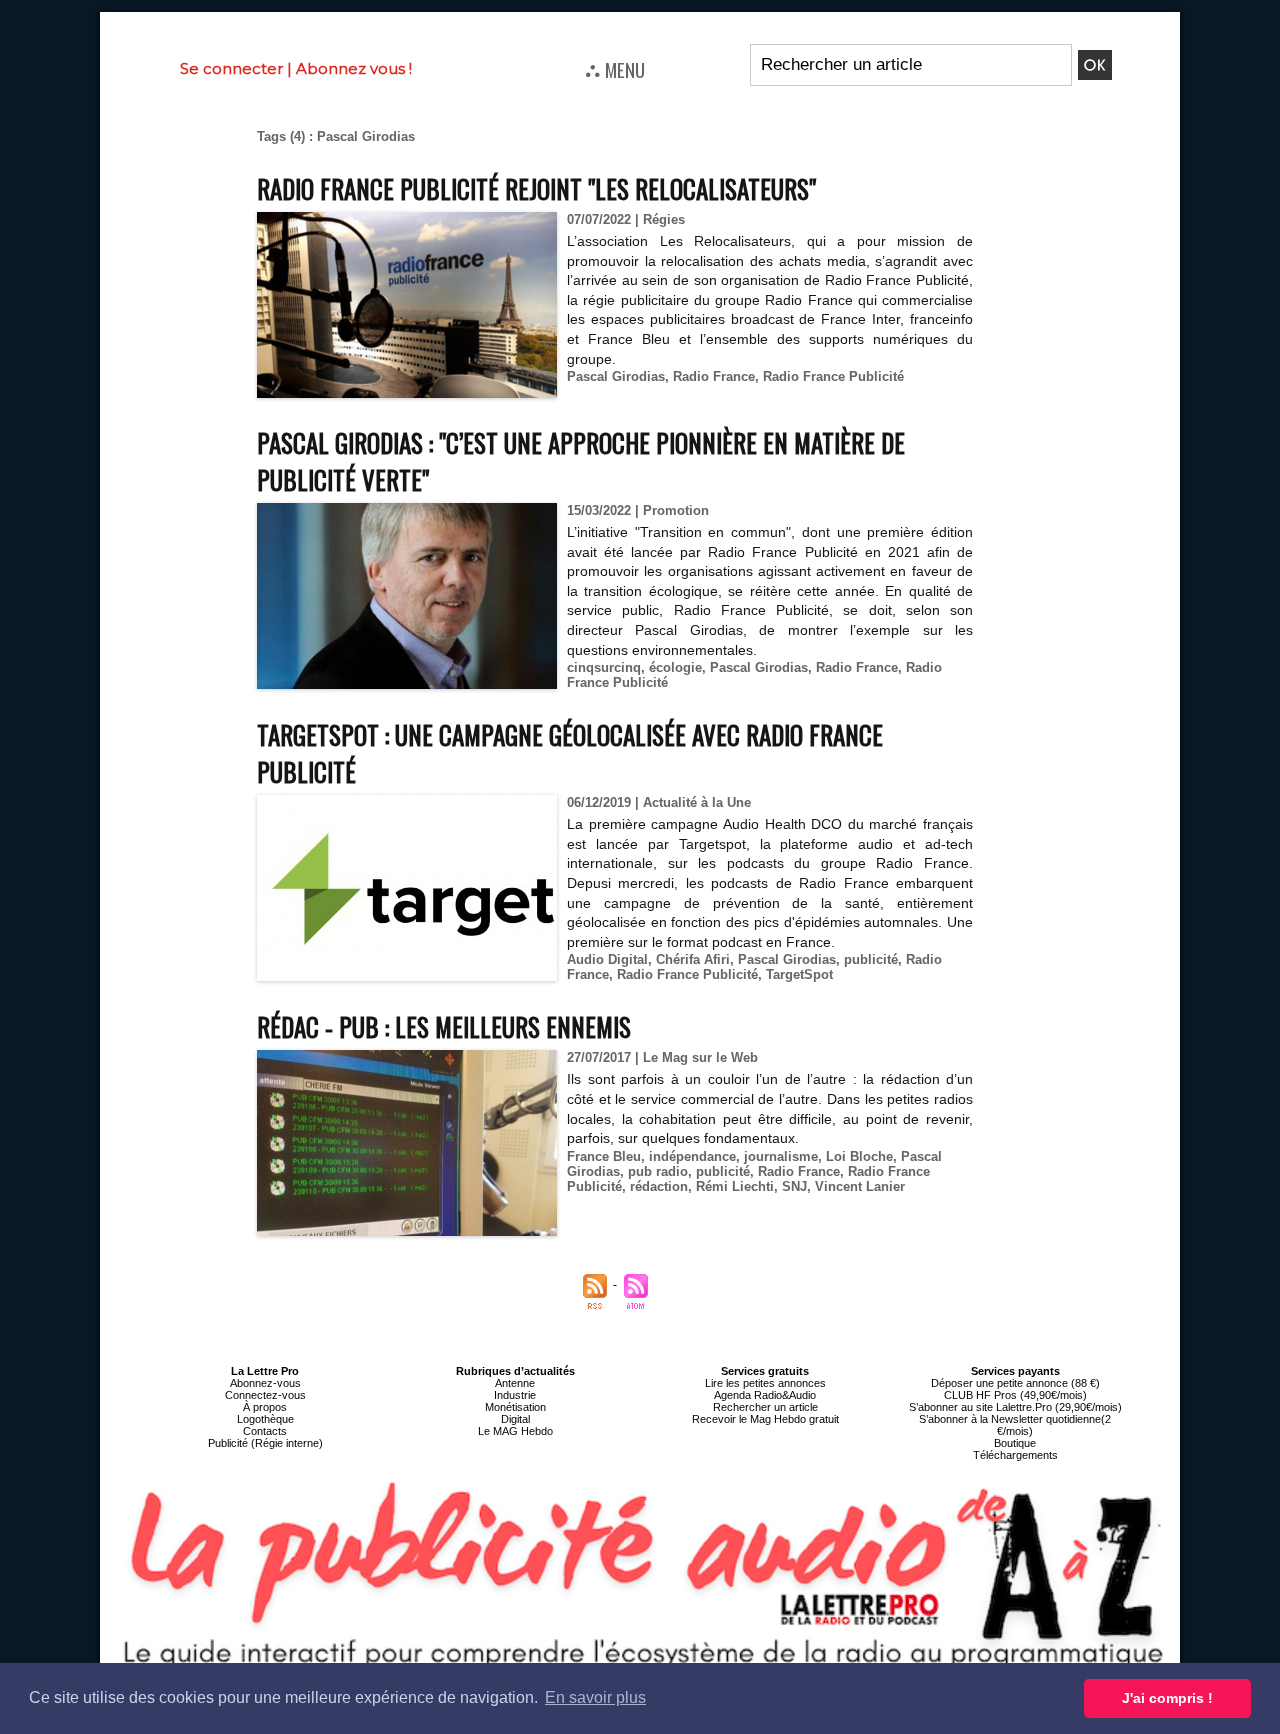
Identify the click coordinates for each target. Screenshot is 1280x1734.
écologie (675, 667)
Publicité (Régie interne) (265, 1443)
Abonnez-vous (265, 1383)
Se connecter (231, 68)
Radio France (714, 376)
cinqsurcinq (604, 667)
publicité (871, 959)
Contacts (265, 1431)
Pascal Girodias (616, 376)
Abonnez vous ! (354, 68)
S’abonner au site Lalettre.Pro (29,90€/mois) (1015, 1407)
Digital (515, 1419)
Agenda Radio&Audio (765, 1395)
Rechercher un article (765, 1407)
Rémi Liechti (735, 1186)
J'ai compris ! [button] (1167, 1698)
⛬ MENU (615, 69)
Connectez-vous (265, 1395)
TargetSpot (799, 974)
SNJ (794, 1186)
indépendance (692, 1156)
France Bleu (604, 1156)
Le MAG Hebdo (515, 1431)
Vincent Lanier (860, 1186)
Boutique (1015, 1443)
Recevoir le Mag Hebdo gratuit (765, 1419)
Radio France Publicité (833, 376)
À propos (265, 1407)
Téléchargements (1015, 1455)
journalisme (781, 1156)
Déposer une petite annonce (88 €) (1015, 1383)
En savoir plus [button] (595, 1697)
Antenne (515, 1383)
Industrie (515, 1395)
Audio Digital (607, 959)
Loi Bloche (859, 1156)
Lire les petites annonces (765, 1383)
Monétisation (515, 1407)
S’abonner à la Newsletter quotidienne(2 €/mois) (1015, 1425)
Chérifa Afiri (693, 959)
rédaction (659, 1186)
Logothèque (265, 1419)
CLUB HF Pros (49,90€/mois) (1015, 1395)
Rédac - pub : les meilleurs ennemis (444, 1026)
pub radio (658, 1171)
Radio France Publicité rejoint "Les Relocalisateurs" (536, 188)
